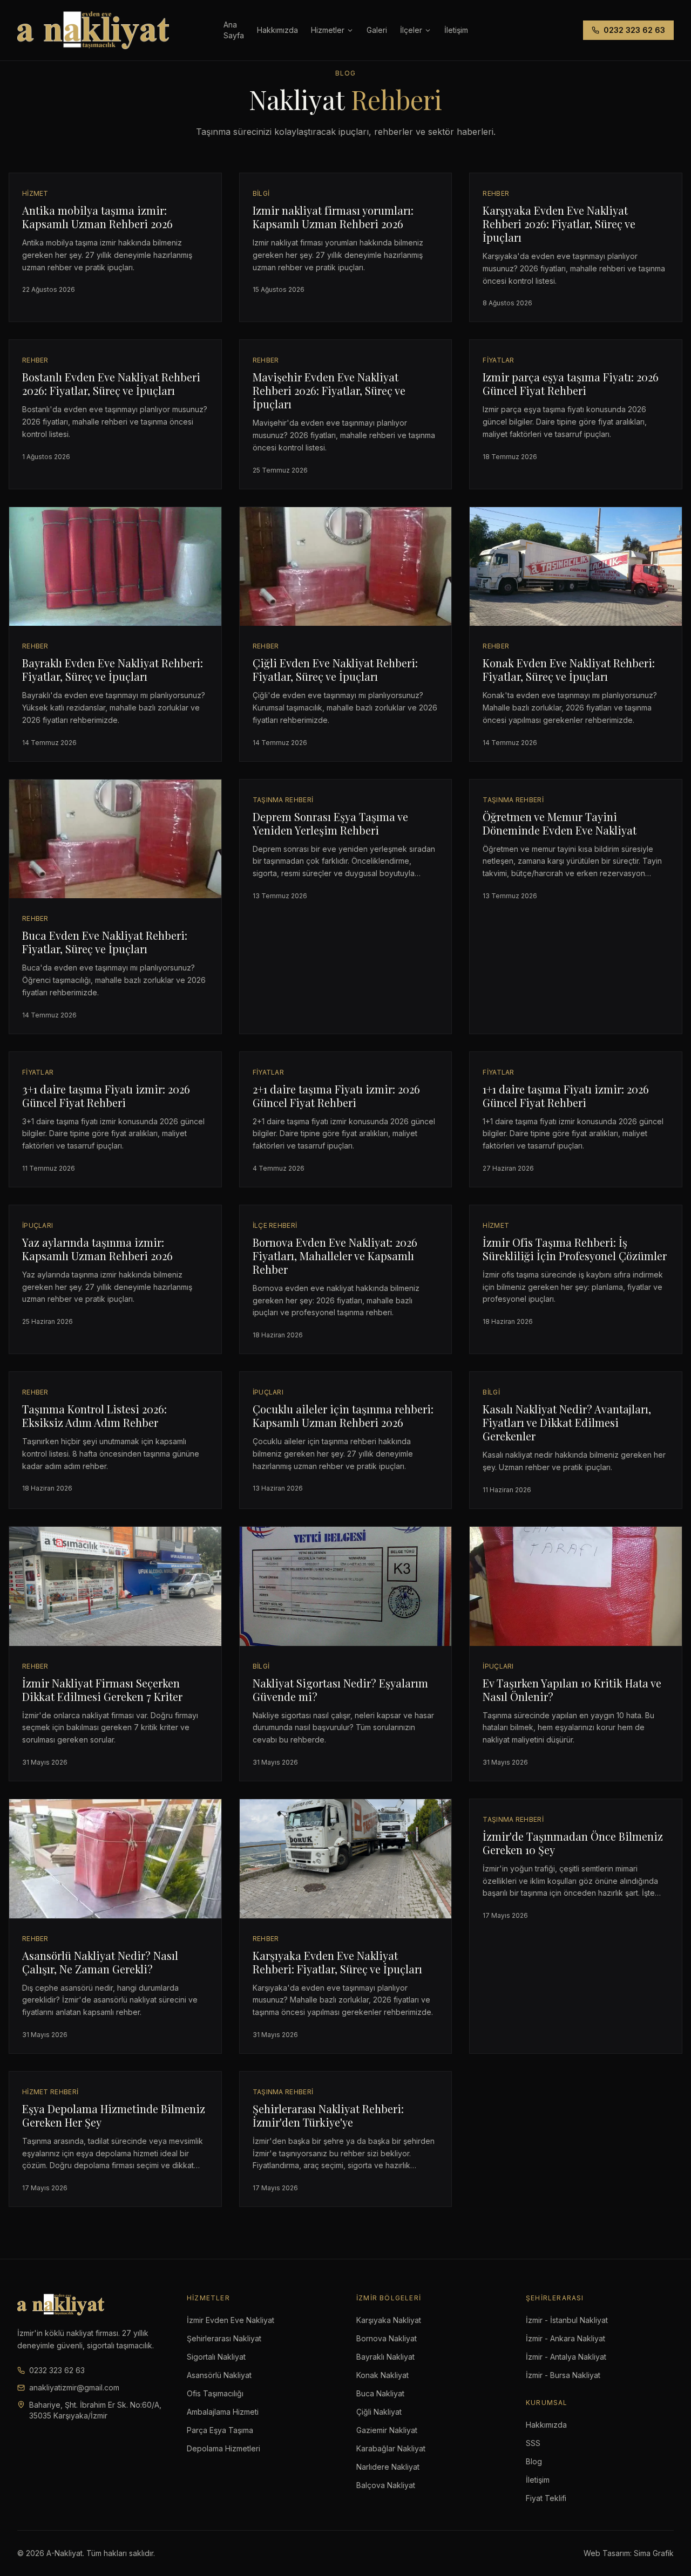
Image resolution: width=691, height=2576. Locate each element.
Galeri (377, 30)
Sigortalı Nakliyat (216, 2357)
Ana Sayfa (234, 30)
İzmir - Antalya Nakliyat (566, 2357)
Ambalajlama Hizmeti (223, 2412)
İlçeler (411, 30)
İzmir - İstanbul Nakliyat (567, 2320)
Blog (534, 2461)
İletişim (538, 2480)
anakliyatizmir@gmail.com (74, 2387)
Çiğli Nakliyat (379, 2412)
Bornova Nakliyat (387, 2338)
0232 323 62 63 (634, 30)
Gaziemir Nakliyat (387, 2430)
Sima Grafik (654, 2553)
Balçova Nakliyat (386, 2485)
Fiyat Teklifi (546, 2498)
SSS (533, 2443)
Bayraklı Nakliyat (385, 2357)
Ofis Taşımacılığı (215, 2393)
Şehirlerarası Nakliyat (224, 2338)
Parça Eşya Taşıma (220, 2430)
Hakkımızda (277, 30)
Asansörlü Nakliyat (219, 2375)
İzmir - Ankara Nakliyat (565, 2338)
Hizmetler (328, 30)
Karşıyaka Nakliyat (389, 2320)
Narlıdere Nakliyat (388, 2467)
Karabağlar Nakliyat (391, 2448)
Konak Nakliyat (382, 2375)
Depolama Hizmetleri (223, 2448)
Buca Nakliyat (380, 2393)
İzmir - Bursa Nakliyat (563, 2375)
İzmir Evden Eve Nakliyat (231, 2320)
